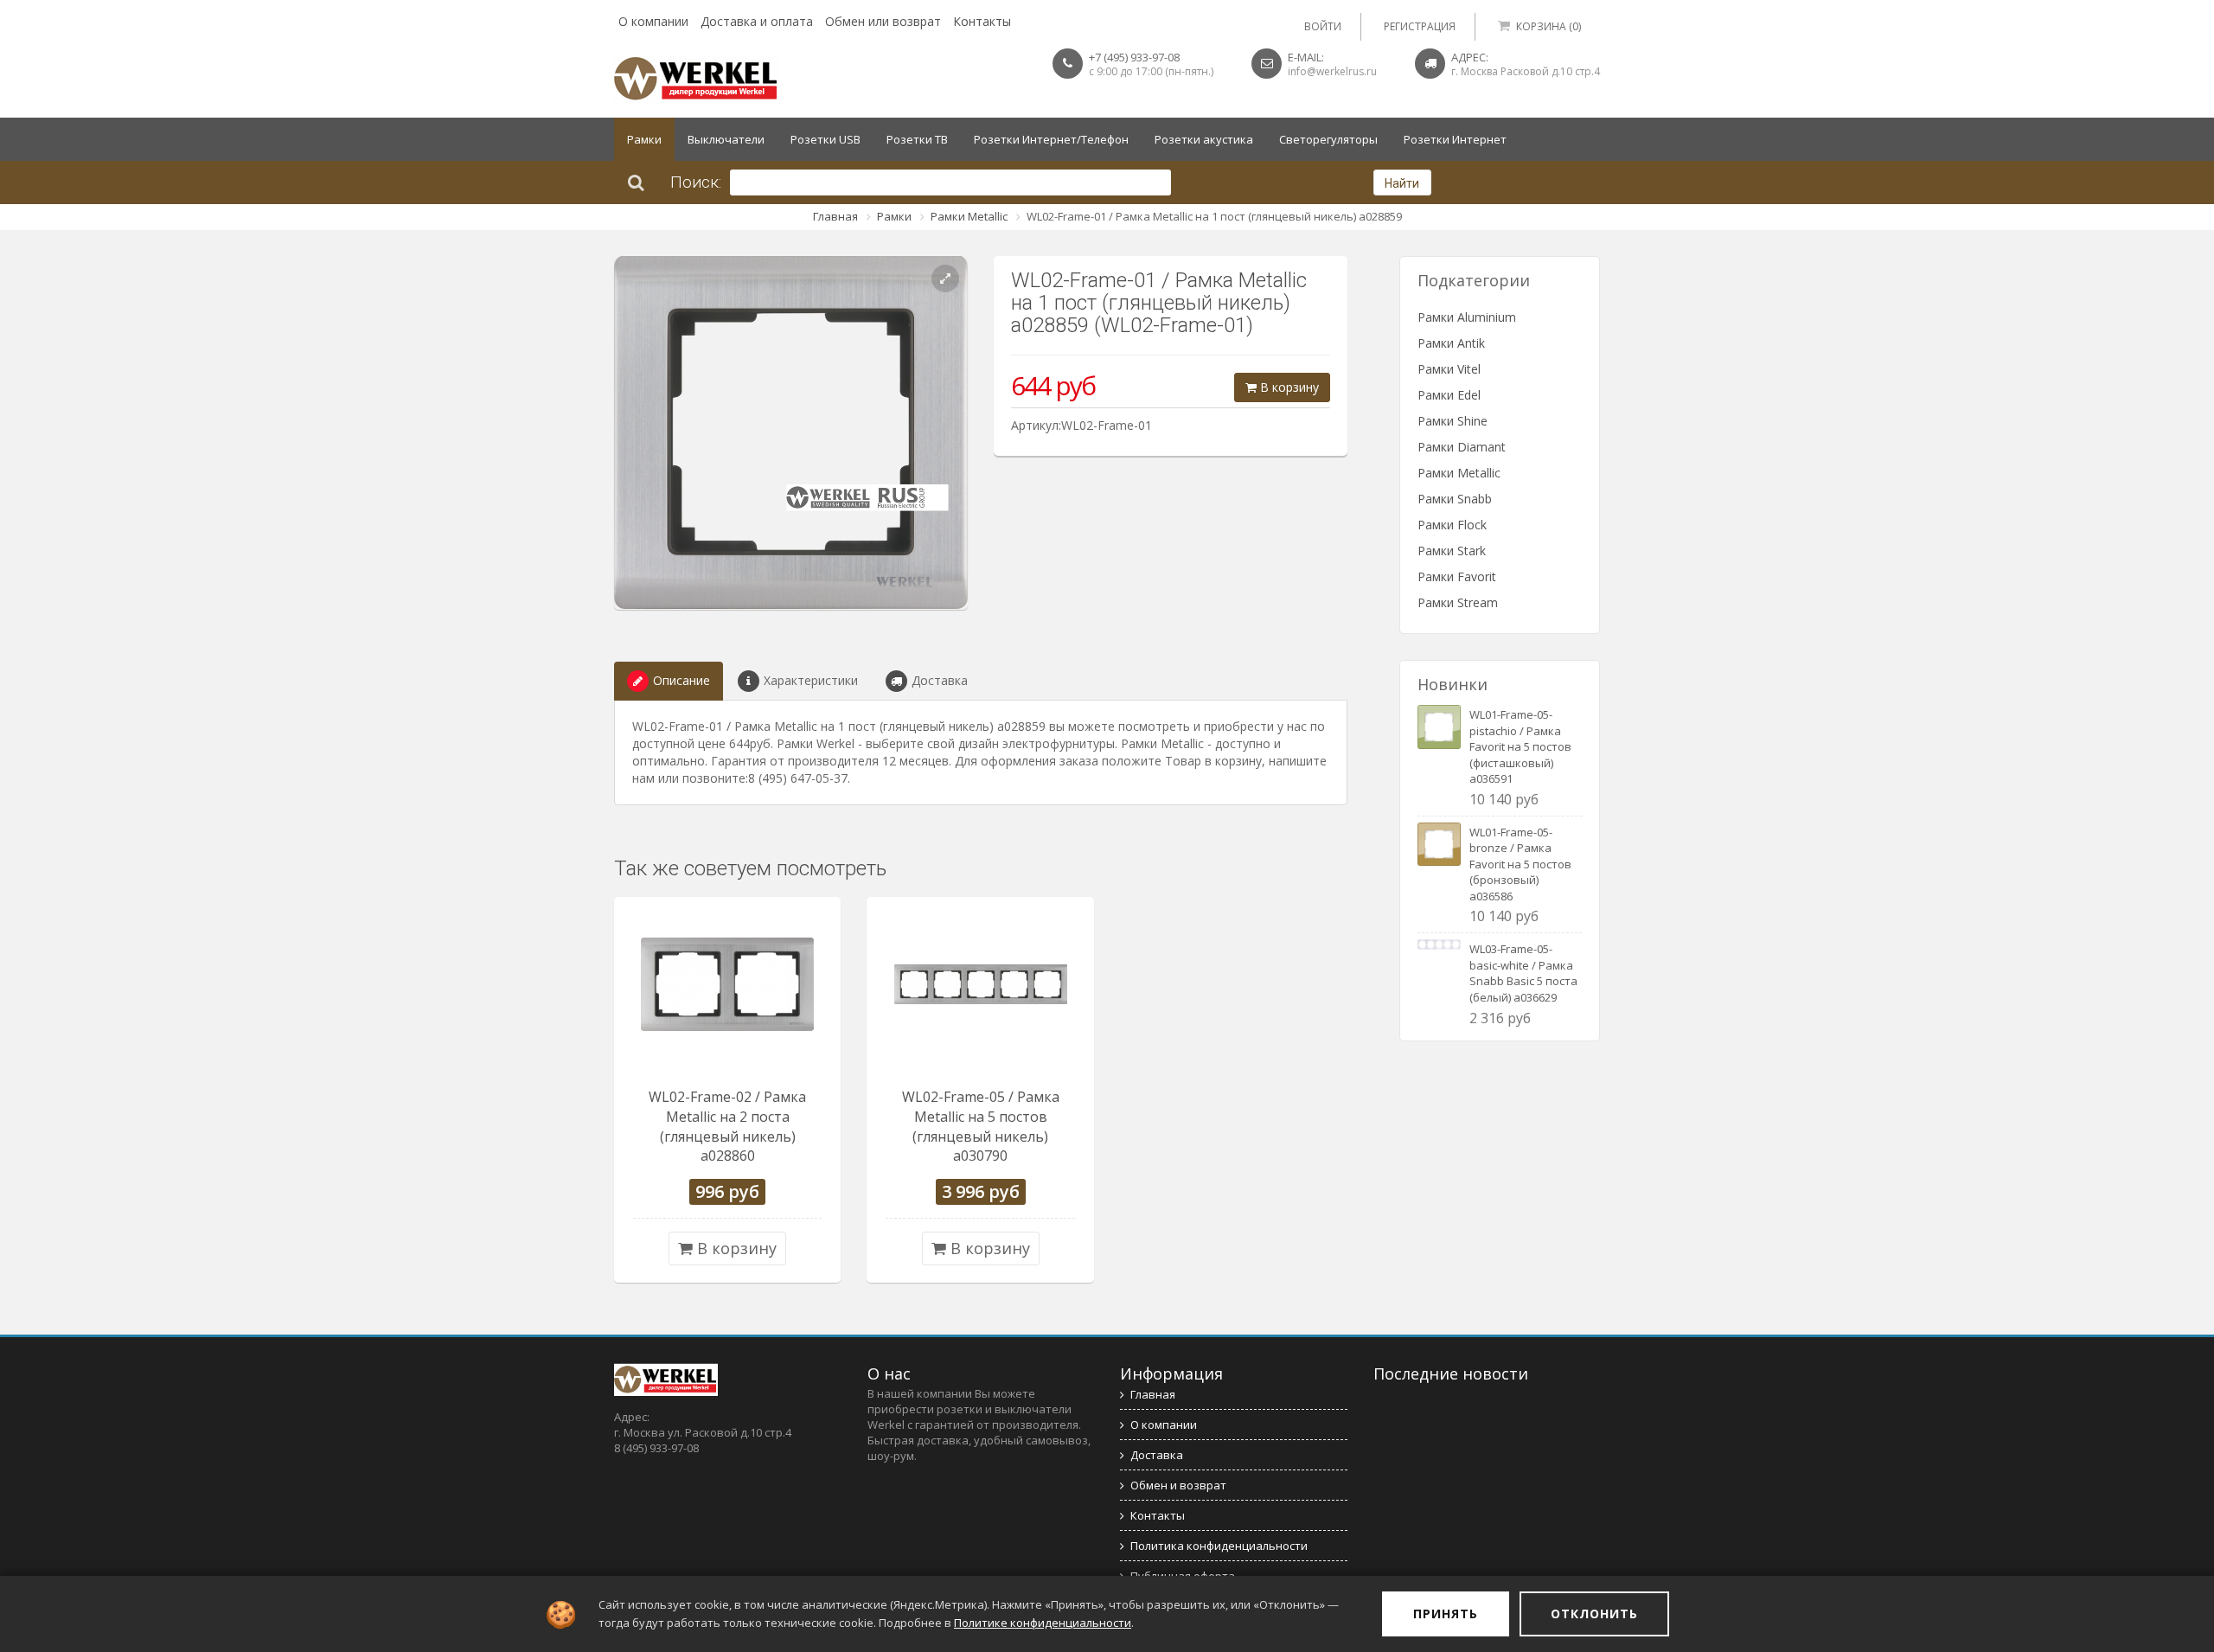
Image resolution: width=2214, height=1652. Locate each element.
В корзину (1288, 387)
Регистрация (1420, 26)
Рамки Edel (1449, 395)
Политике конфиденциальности (1043, 1623)
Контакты (982, 21)
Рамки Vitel (1449, 369)
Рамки (644, 139)
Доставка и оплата (757, 21)
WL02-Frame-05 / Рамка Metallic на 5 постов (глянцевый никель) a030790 (981, 1127)
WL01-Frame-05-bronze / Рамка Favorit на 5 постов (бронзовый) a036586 (1520, 864)
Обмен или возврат (883, 21)
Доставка (940, 680)
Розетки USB (825, 139)
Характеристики (811, 680)
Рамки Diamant (1462, 447)
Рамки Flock (1452, 525)
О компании (653, 21)
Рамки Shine (1453, 421)
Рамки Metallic (969, 216)
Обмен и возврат (1178, 1485)
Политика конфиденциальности (1219, 1546)
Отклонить (1594, 1614)
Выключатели (726, 139)
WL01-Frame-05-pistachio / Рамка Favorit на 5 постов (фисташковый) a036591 (1520, 746)
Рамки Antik (1451, 343)
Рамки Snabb (1455, 499)
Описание (681, 680)
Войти (1323, 26)
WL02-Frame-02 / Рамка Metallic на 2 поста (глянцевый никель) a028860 (727, 1127)
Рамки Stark (1452, 551)
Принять (1446, 1614)
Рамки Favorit (1457, 576)
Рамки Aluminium (1467, 317)
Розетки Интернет (1455, 139)
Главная (835, 216)
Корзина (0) (1549, 26)
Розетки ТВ (917, 139)
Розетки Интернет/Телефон (1051, 139)
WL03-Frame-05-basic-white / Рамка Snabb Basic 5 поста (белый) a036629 (1523, 973)
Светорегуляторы (1328, 139)
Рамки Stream (1458, 602)
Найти (1402, 183)
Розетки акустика (1204, 139)
